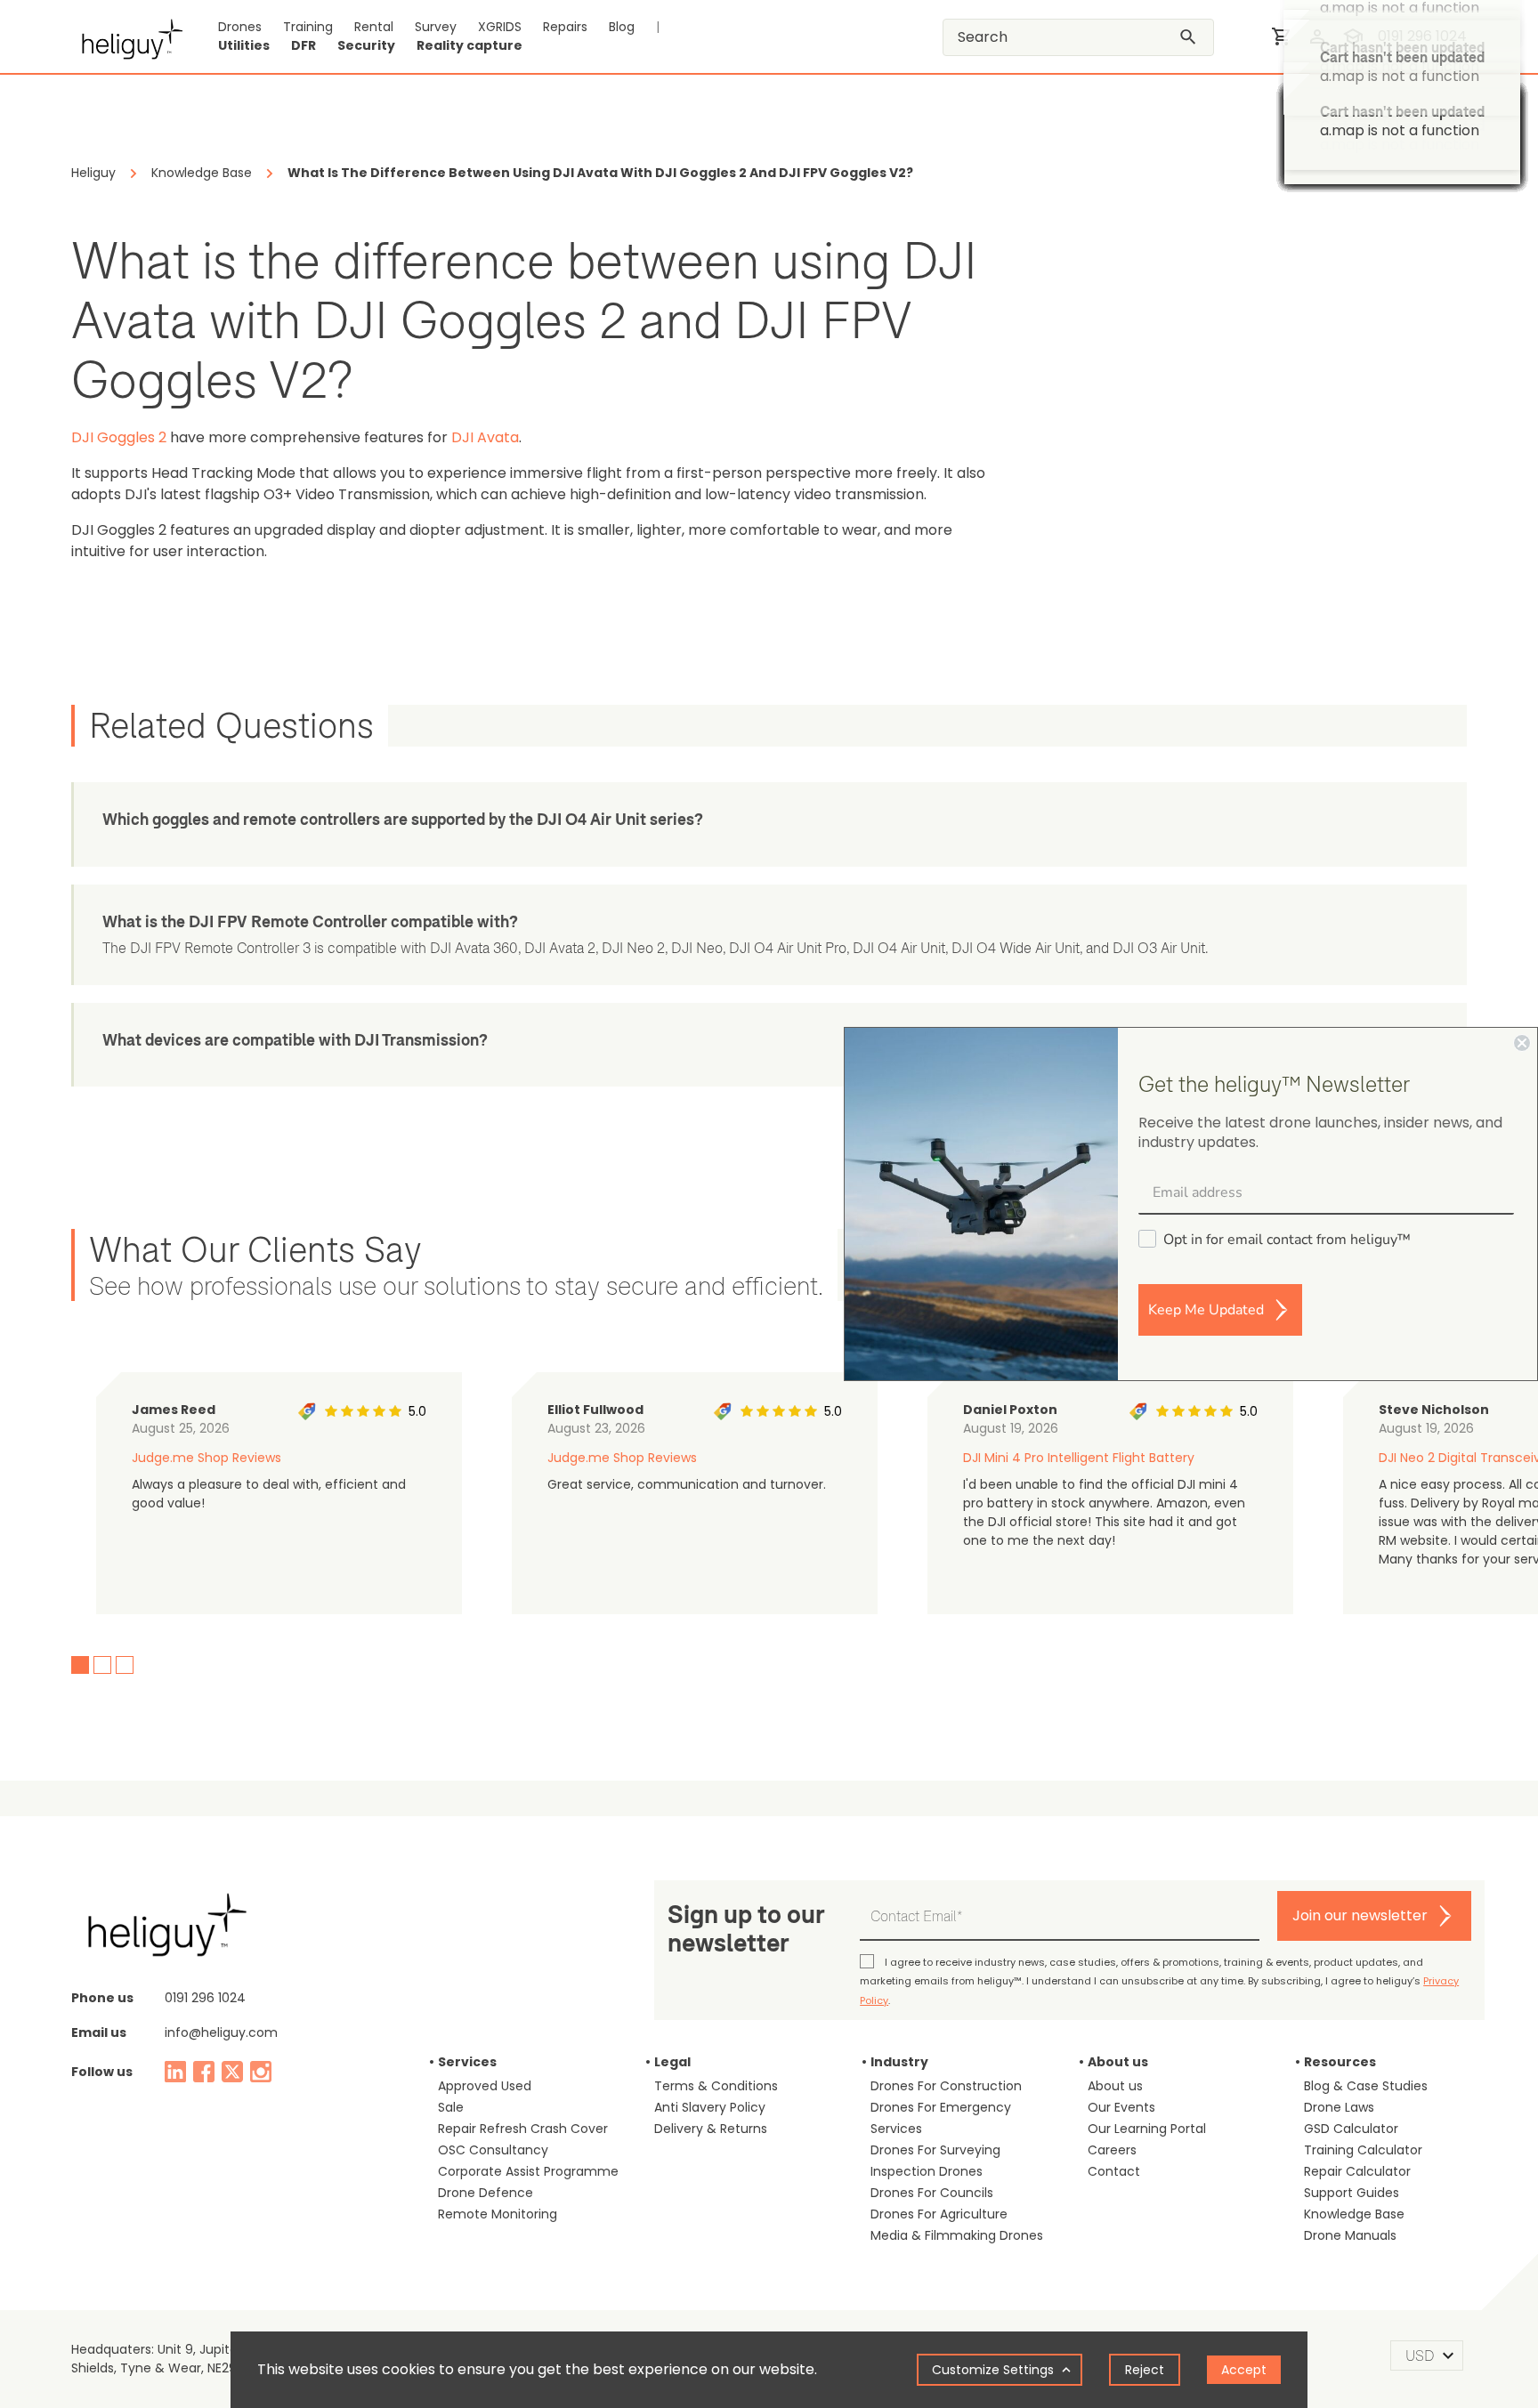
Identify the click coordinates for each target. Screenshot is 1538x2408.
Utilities (244, 45)
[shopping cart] (1282, 36)
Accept (1244, 2370)
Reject (1145, 2370)
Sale (451, 2107)
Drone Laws (1339, 2107)
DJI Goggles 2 (119, 437)
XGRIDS (500, 27)
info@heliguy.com (221, 2032)
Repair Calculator (1357, 2171)
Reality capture (469, 45)
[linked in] (175, 2072)
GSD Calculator (1351, 2129)
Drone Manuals (1350, 2235)
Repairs (565, 27)
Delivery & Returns (711, 2129)
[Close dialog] (1522, 1043)
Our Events (1121, 2107)
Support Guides (1352, 2193)
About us (1115, 2086)
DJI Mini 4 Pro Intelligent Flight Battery (1079, 1458)
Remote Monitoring (498, 2214)
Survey (436, 27)
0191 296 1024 (1422, 36)
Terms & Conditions (716, 2086)
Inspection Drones (927, 2171)
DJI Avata (485, 437)
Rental (374, 27)
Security (366, 45)
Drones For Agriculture (939, 2214)
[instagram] (261, 2072)
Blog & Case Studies (1366, 2086)
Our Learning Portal (1147, 2129)
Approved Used (485, 2086)
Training (308, 27)
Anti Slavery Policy (710, 2107)
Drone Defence (486, 2193)
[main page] (127, 36)
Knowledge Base (1354, 2214)
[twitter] (232, 2072)
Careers (1112, 2150)
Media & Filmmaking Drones (957, 2235)
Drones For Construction (946, 2086)
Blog (622, 27)
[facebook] (204, 2072)
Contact (1114, 2171)
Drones (240, 27)
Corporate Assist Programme (528, 2171)
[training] (1353, 36)
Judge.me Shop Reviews (206, 1458)
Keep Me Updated (1206, 1310)
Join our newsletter (1360, 1915)
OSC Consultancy (493, 2150)
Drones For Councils (932, 2193)
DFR (304, 45)
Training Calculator (1363, 2150)
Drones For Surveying (935, 2150)
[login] (1317, 36)
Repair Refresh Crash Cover (523, 2129)
